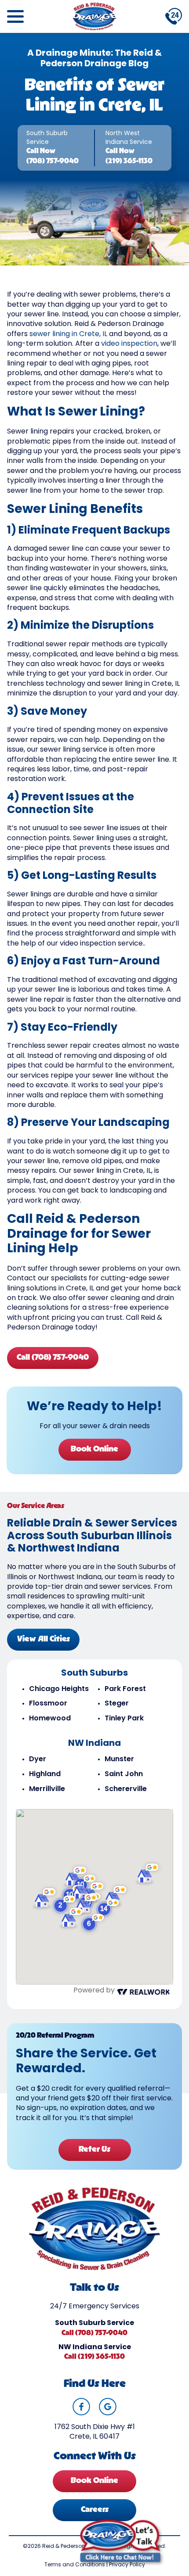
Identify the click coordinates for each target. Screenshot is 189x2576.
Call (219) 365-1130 (94, 2357)
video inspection (129, 344)
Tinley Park (124, 1719)
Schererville (126, 1789)
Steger (117, 1704)
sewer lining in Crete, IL (68, 334)
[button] (93, 1923)
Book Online (94, 1450)
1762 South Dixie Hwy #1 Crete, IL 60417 (95, 2432)
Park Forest (125, 1689)
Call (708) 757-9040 (53, 1358)
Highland (45, 1774)
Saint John (124, 1774)
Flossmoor (48, 1704)
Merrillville (47, 1789)
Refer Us (94, 2150)
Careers (95, 2510)
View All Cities (44, 1640)
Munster (119, 1759)
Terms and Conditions (75, 2565)
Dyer (38, 1759)
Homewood (50, 1719)
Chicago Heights (59, 1689)
